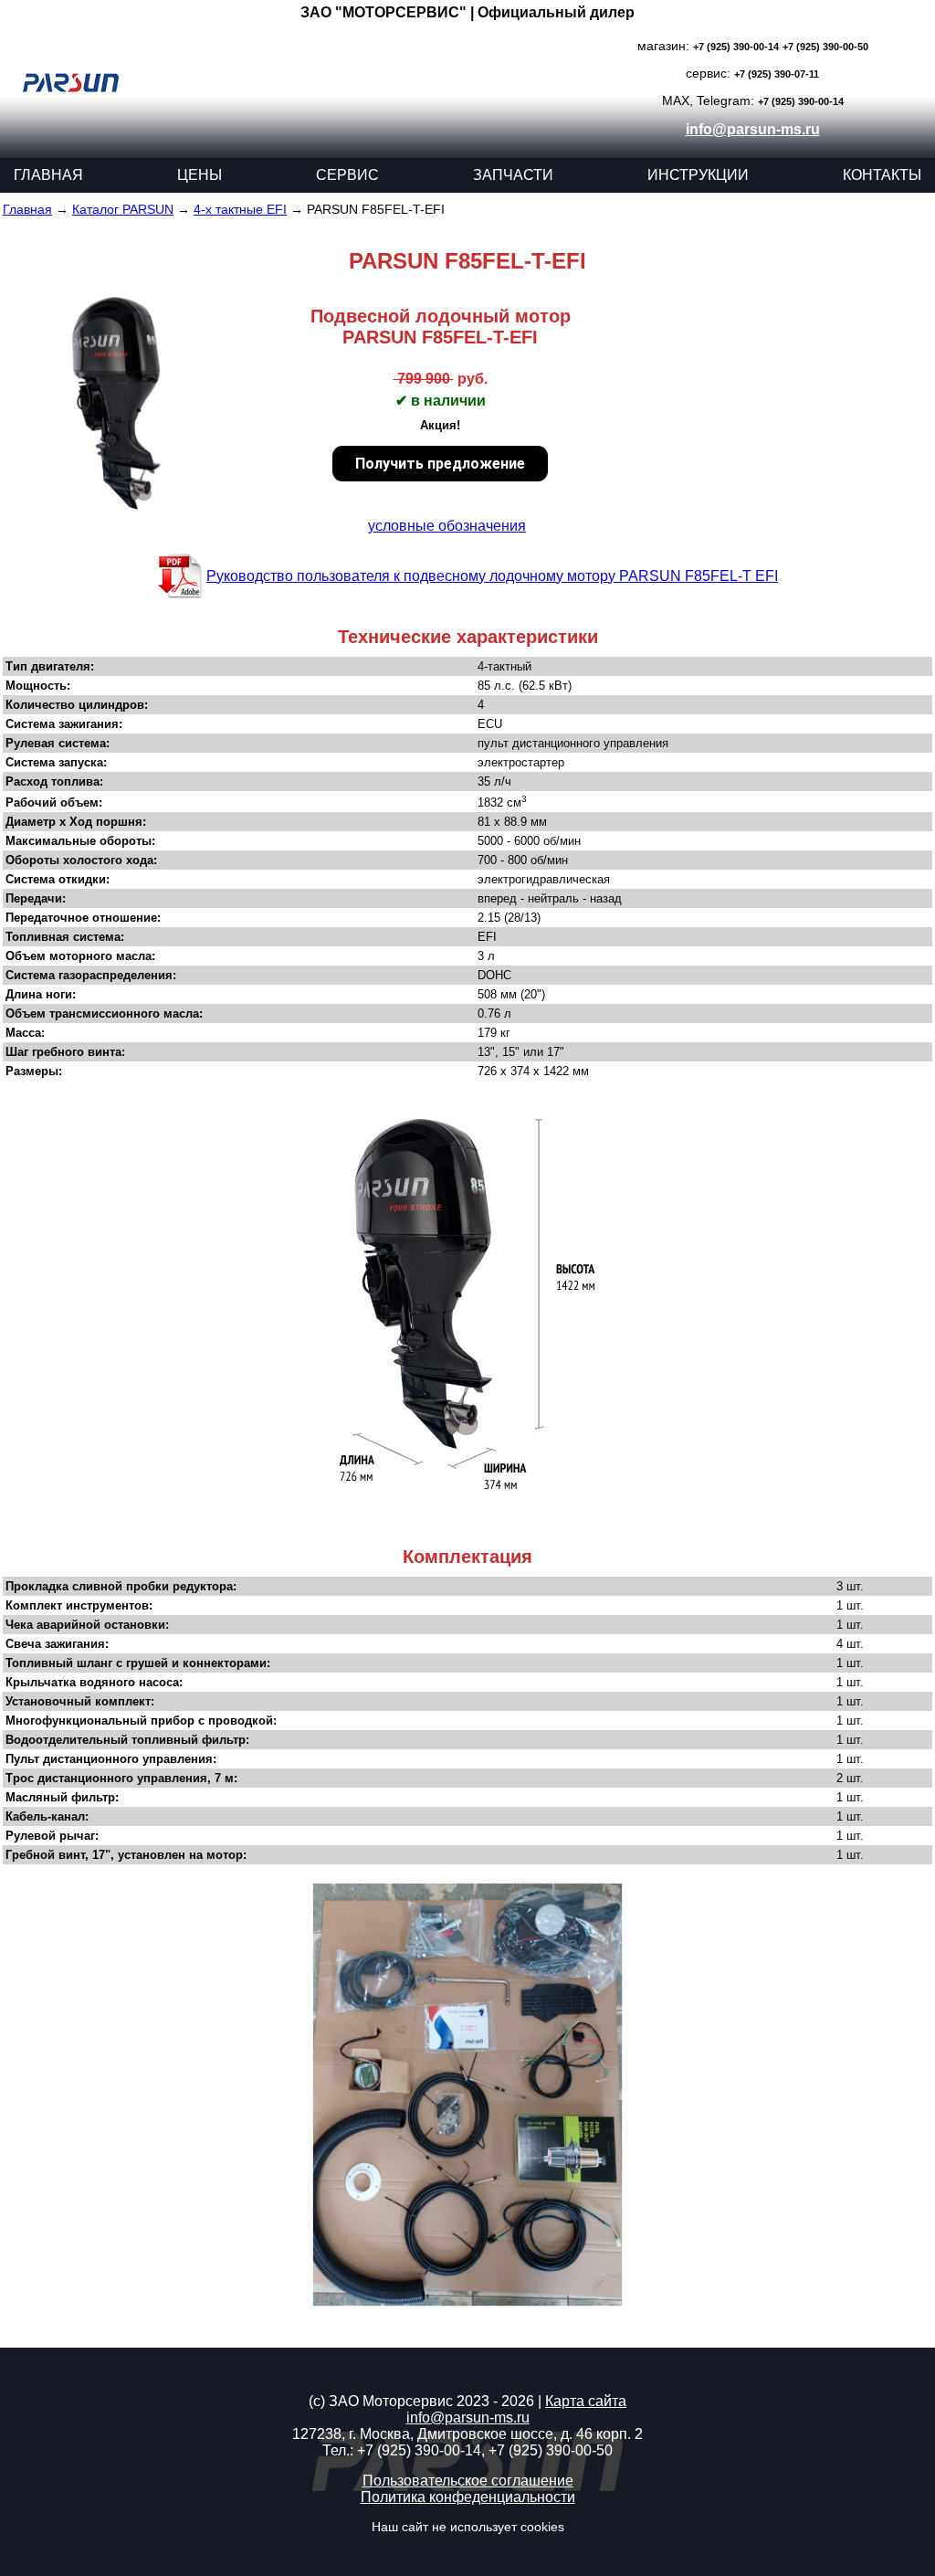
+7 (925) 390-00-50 (825, 47)
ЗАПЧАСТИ (513, 175)
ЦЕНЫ (200, 175)
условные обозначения (447, 526)
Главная (27, 209)
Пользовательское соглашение (468, 2481)
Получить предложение (440, 464)
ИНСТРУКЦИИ (698, 175)
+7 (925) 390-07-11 (777, 74)
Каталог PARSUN (123, 209)
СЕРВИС (347, 175)
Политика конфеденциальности (468, 2497)
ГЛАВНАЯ (48, 175)
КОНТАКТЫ (882, 175)
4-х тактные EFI (240, 209)
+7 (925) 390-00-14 (736, 47)
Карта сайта (586, 2401)
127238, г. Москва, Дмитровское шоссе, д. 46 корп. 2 (467, 2434)
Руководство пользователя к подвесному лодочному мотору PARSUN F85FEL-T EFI (492, 576)
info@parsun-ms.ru (753, 129)
